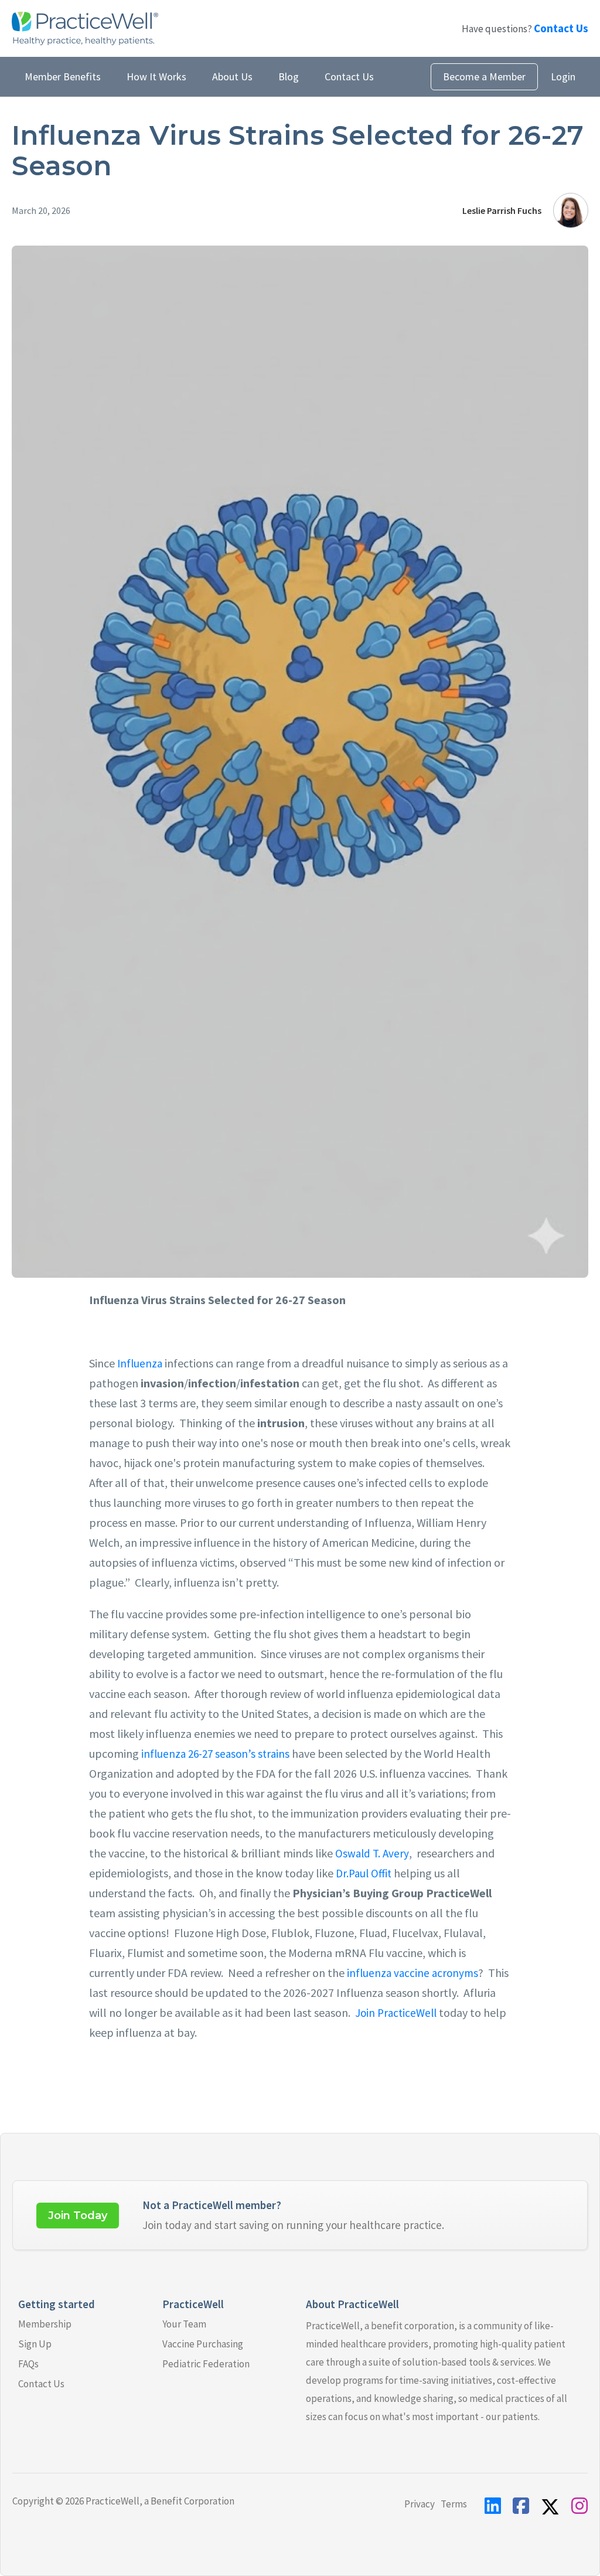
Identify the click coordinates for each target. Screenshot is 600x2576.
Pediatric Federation (206, 2364)
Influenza (139, 1363)
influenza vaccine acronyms (411, 1973)
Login (563, 76)
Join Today (78, 2216)
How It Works (156, 76)
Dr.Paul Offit (362, 1873)
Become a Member (484, 76)
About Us (232, 76)
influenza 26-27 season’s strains (214, 1754)
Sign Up (35, 2344)
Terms (454, 2504)
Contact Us (349, 76)
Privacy (420, 2504)
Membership (45, 2324)
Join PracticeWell (395, 2013)
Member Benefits (63, 76)
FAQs (28, 2364)
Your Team (184, 2324)
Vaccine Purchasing (203, 2344)
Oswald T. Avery (371, 1853)
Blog (289, 76)
